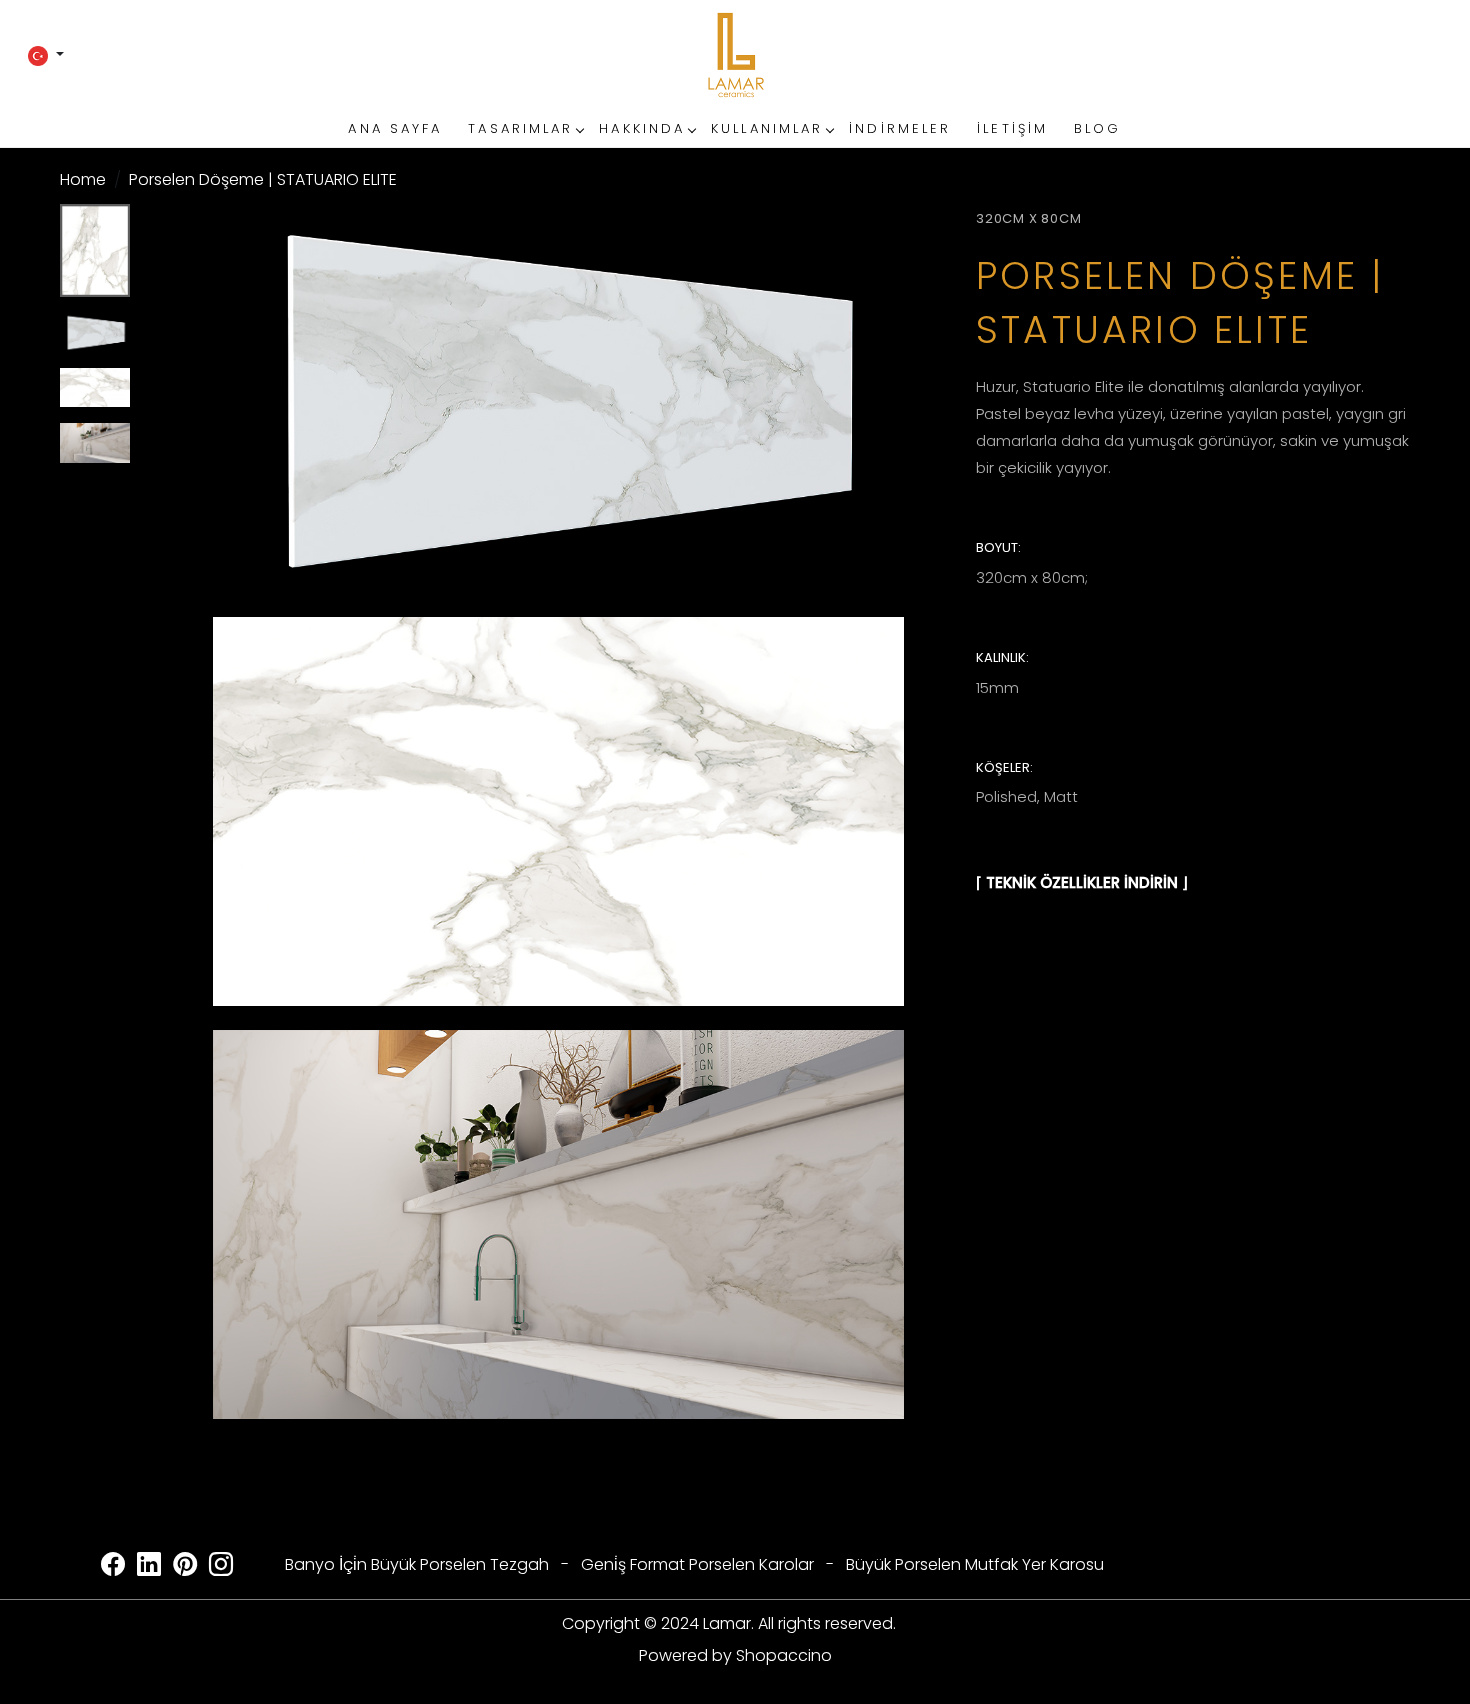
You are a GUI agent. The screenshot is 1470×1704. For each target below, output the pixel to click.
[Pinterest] (185, 1567)
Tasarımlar (520, 128)
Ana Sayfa (395, 128)
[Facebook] (113, 1567)
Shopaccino (784, 1655)
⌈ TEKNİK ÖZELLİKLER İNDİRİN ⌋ (1082, 882)
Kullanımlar (767, 128)
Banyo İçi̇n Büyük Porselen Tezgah (417, 1564)
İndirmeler (900, 128)
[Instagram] (221, 1567)
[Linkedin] (149, 1567)
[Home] (735, 55)
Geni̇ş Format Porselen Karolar (697, 1564)
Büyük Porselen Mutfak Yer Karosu (975, 1564)
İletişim (1012, 128)
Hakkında (642, 128)
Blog (1097, 128)
